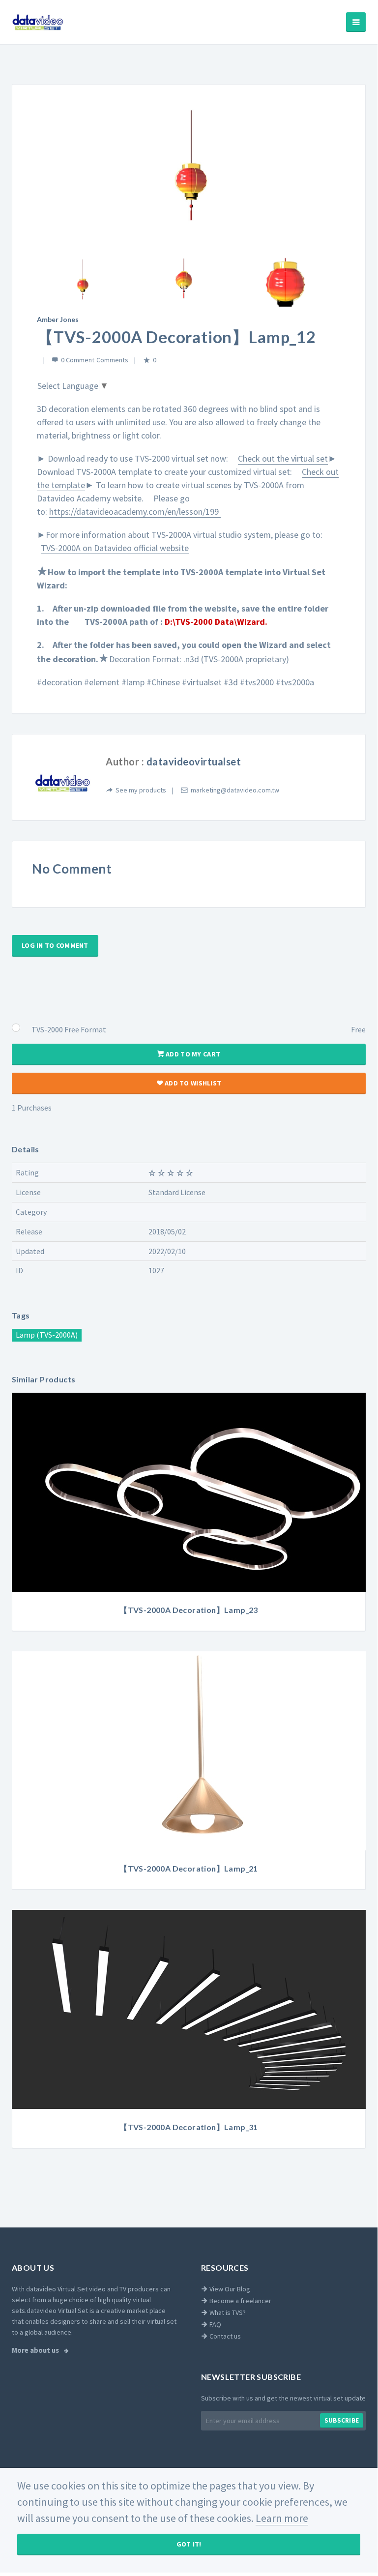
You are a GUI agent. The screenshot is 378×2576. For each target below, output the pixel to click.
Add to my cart (192, 1054)
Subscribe (342, 2420)
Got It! (189, 2544)
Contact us (224, 2336)
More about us (36, 2350)
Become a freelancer (240, 2301)
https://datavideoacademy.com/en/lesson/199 (135, 512)
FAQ (215, 2324)
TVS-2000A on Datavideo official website (115, 548)
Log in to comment (55, 945)
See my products (141, 790)
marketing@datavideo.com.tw (235, 790)
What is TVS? (227, 2313)
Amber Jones (58, 319)
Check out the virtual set (283, 458)
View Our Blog (229, 2289)
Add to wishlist (192, 1083)
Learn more (282, 2518)
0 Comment (78, 360)
